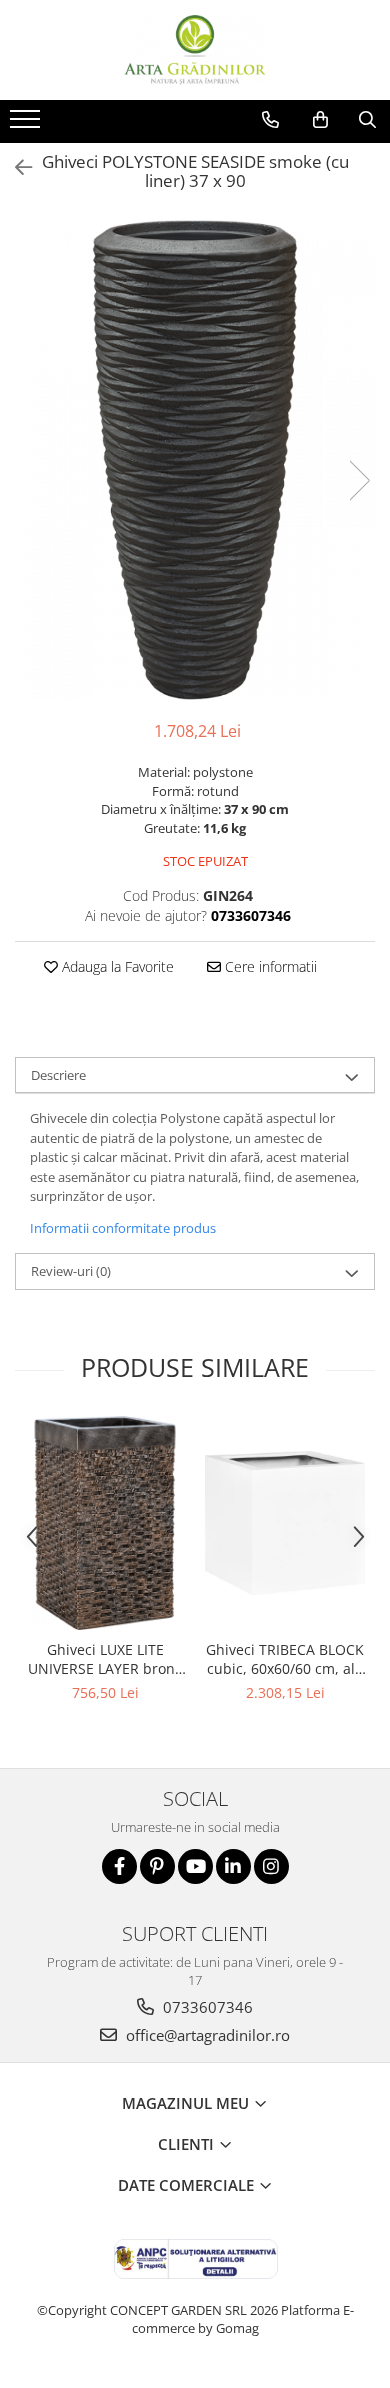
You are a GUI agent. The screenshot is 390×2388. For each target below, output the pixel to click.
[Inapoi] (15, 167)
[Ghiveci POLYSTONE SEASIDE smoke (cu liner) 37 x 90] (195, 460)
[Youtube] (195, 1866)
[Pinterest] (157, 1866)
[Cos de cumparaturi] (320, 120)
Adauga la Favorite (116, 966)
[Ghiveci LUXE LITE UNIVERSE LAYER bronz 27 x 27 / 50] (105, 1523)
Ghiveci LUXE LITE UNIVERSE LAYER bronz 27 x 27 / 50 (105, 1659)
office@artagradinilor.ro (206, 2035)
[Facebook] (119, 1866)
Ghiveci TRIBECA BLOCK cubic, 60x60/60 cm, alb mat (285, 1659)
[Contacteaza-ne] (270, 120)
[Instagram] (271, 1866)
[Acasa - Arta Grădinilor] (195, 50)
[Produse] (27, 125)
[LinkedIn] (233, 1866)
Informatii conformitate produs (123, 1228)
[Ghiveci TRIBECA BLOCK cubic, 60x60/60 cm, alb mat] (285, 1523)
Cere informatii (269, 966)
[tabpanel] (195, 460)
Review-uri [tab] (71, 1271)
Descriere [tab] (58, 1075)
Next (359, 480)
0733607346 (206, 2007)
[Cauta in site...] (367, 120)
